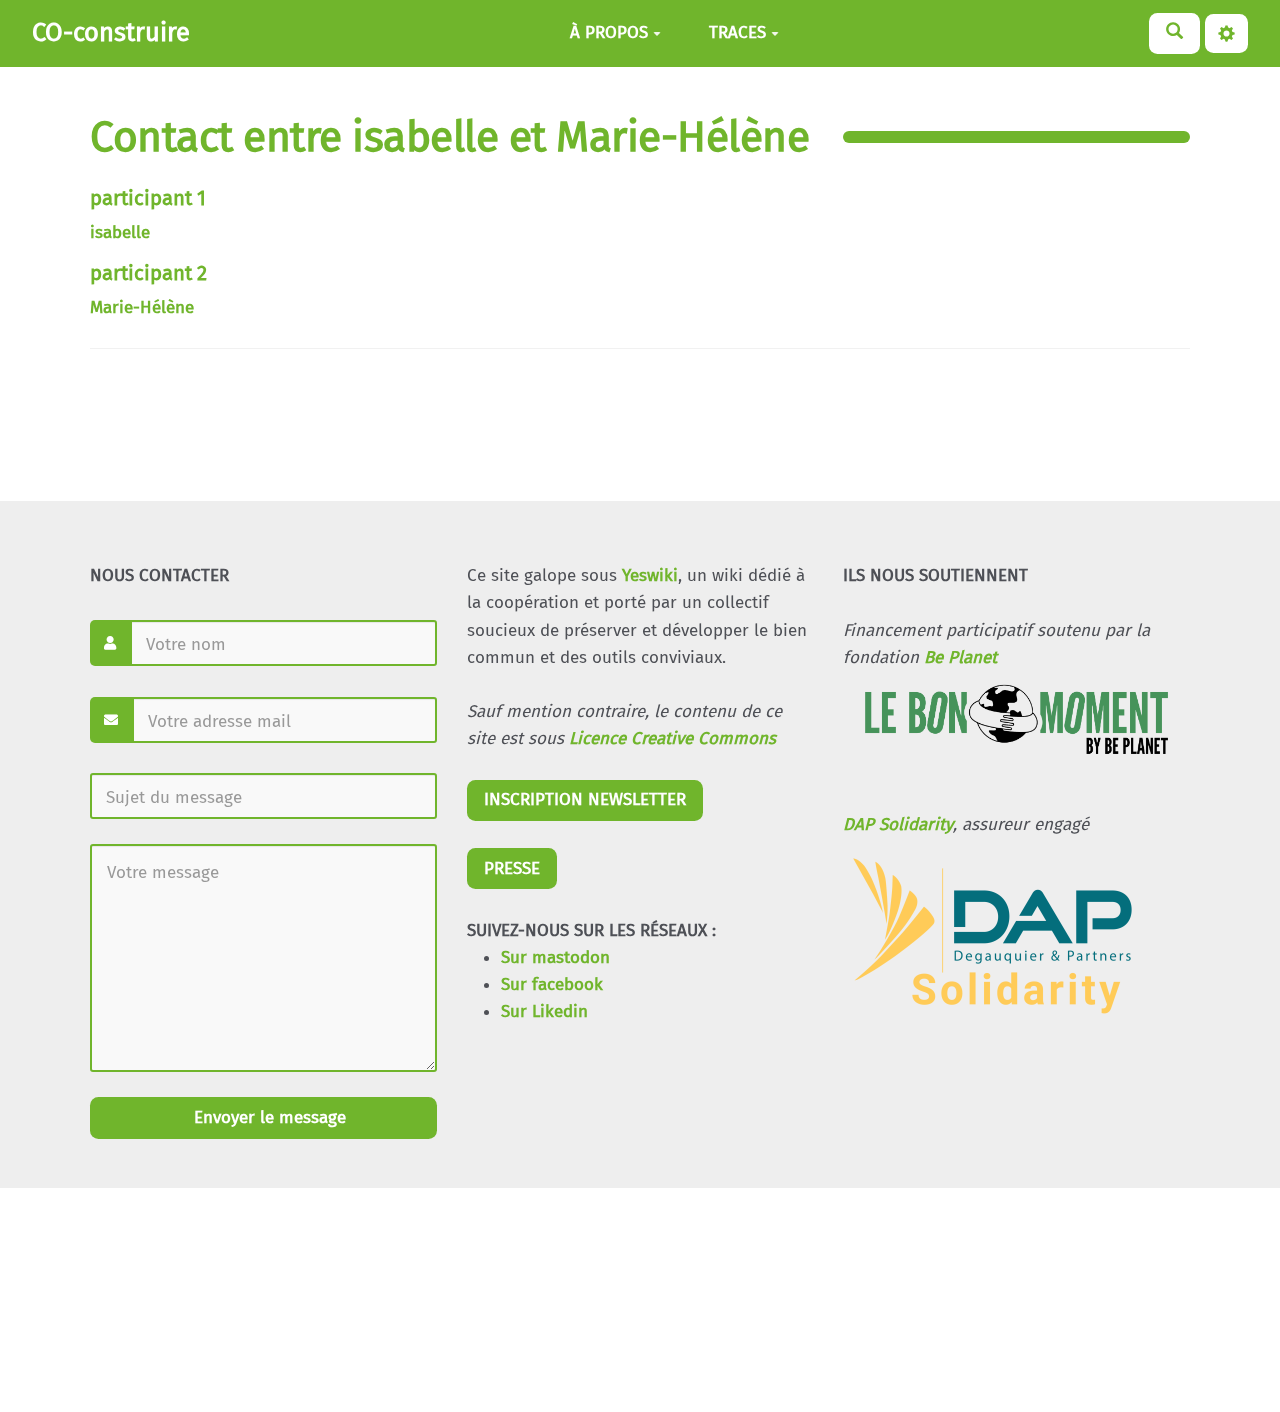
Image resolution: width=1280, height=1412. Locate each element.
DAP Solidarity (898, 824)
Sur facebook (552, 984)
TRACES (737, 33)
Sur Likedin (544, 1011)
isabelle (120, 232)
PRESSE (512, 868)
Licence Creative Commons (672, 738)
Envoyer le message (267, 1117)
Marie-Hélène (142, 307)
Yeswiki (650, 575)
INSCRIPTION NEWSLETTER (585, 799)
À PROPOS (609, 33)
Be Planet (960, 657)
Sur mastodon (555, 957)
